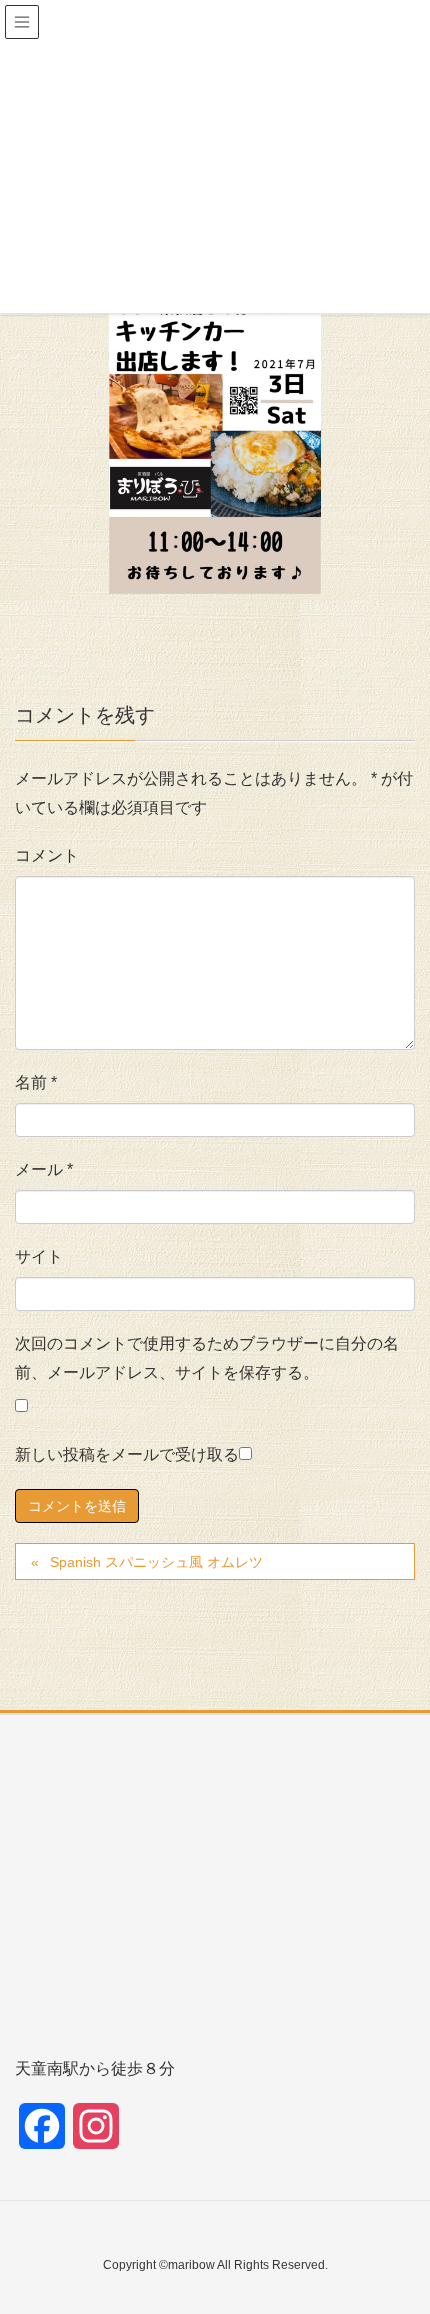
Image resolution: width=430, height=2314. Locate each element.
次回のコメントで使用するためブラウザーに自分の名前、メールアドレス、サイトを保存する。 (207, 1358)
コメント (47, 855)
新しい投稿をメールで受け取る (127, 1454)
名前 (36, 1082)
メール (44, 1169)
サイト (39, 1256)
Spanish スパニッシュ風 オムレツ (156, 1562)
